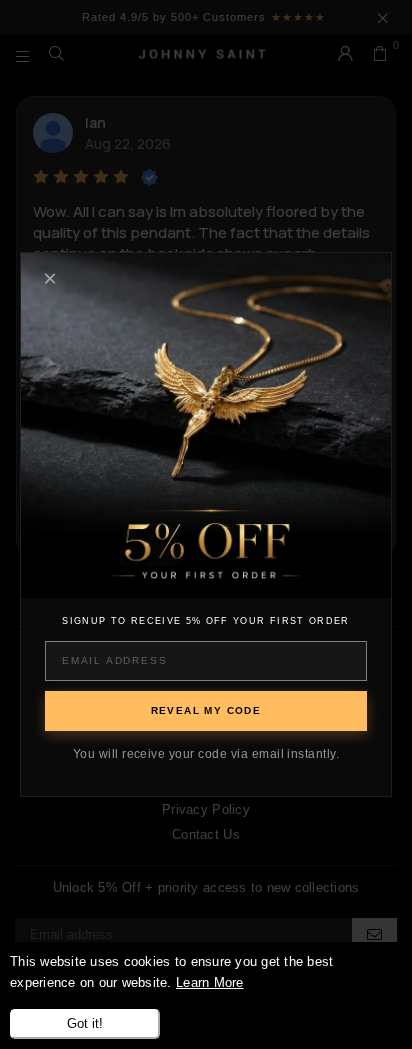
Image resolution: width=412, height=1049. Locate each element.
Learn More (210, 982)
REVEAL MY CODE (206, 710)
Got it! (85, 1023)
